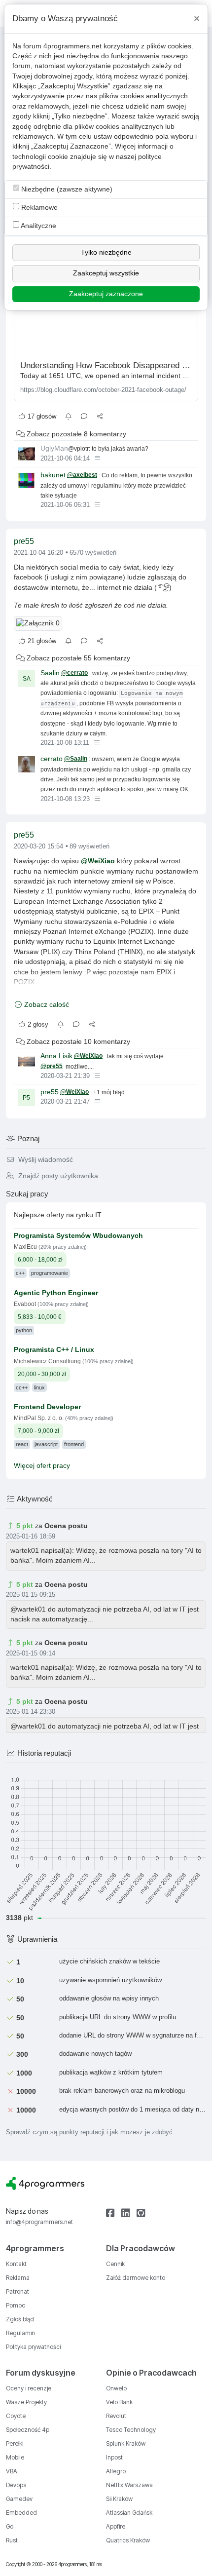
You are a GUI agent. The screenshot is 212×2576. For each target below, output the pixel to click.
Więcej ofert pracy (42, 1466)
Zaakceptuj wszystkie (106, 273)
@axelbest (82, 475)
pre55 (24, 541)
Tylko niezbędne (106, 252)
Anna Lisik (56, 1056)
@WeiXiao (98, 861)
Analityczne (38, 226)
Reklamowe (38, 208)
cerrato (52, 759)
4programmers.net (72, 46)
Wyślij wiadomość (45, 1160)
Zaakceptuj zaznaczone (106, 294)
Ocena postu (66, 1526)
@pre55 (52, 1066)
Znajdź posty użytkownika (57, 1176)
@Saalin (76, 759)
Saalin (50, 673)
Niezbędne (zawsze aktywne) (66, 189)
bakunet (53, 475)
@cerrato (74, 673)
